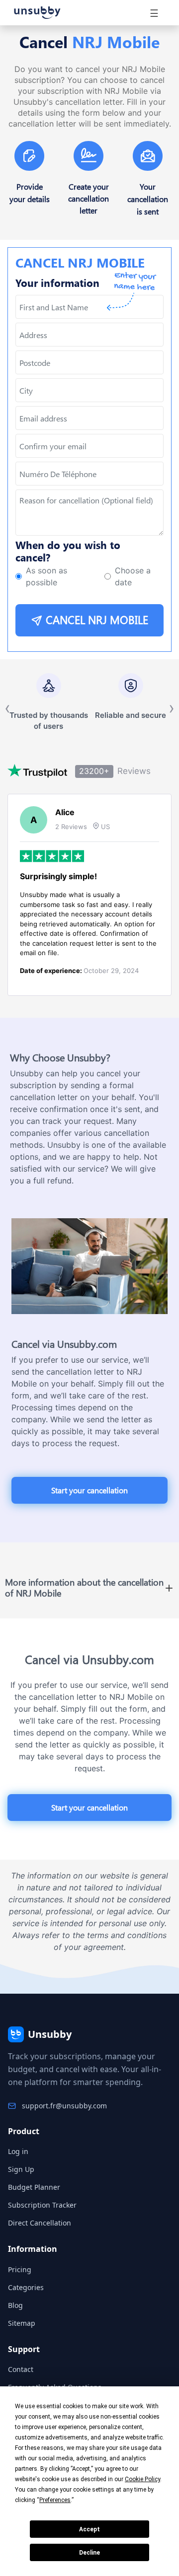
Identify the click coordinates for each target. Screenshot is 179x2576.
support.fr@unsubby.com (64, 2106)
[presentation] (89, 446)
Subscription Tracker (42, 2205)
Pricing (20, 2269)
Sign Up (21, 2169)
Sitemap (22, 2323)
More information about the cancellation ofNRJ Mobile (84, 1588)
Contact (21, 2369)
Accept (89, 2529)
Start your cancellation (89, 1490)
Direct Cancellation (40, 2223)
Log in (18, 2151)
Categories (26, 2287)
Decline (89, 2553)
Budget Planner (34, 2187)
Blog (15, 2305)
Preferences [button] (55, 2500)
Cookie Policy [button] (142, 2479)
